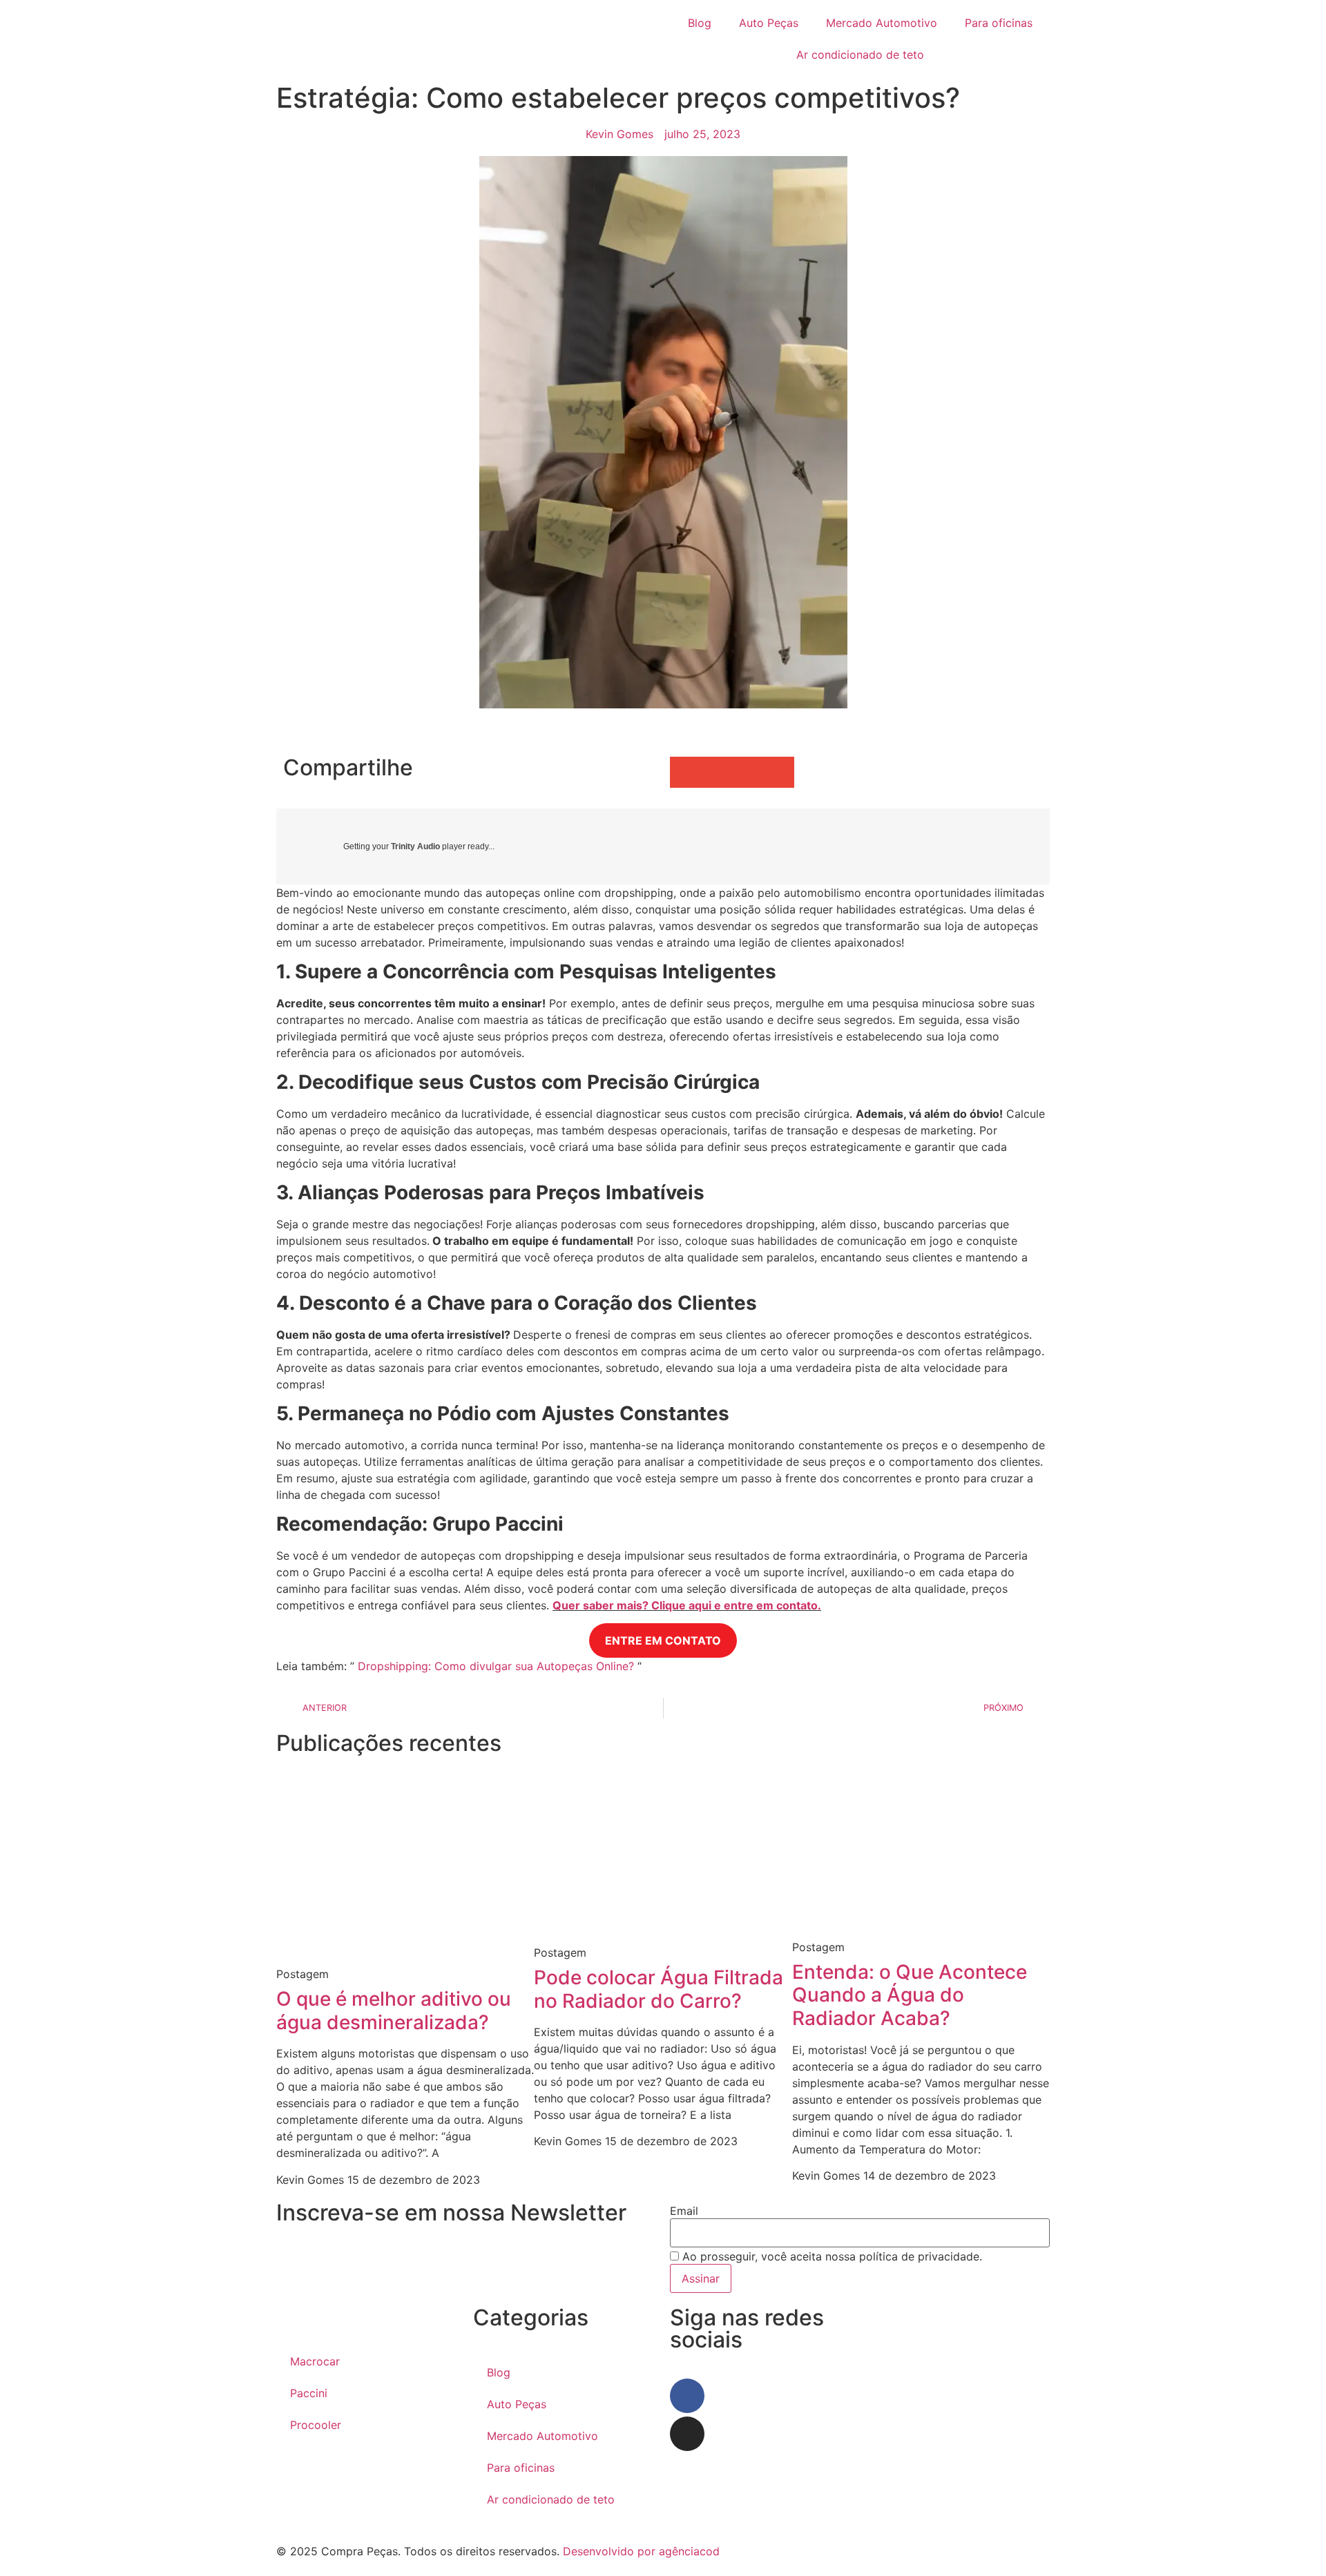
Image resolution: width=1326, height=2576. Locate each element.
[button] (685, 772)
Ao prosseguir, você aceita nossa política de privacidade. (830, 2256)
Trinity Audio (415, 846)
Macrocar (315, 2361)
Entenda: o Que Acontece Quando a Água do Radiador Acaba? (910, 1995)
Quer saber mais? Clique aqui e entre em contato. (687, 1605)
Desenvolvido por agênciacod (640, 2551)
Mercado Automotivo (882, 23)
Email (684, 2211)
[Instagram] (687, 2434)
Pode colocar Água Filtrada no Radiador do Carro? (659, 1989)
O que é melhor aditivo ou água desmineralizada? (394, 2011)
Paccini (309, 2393)
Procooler (316, 2425)
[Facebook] (687, 2396)
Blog (700, 23)
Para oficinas (999, 23)
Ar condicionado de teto (860, 55)
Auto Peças (769, 23)
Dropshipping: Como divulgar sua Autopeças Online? (496, 1666)
